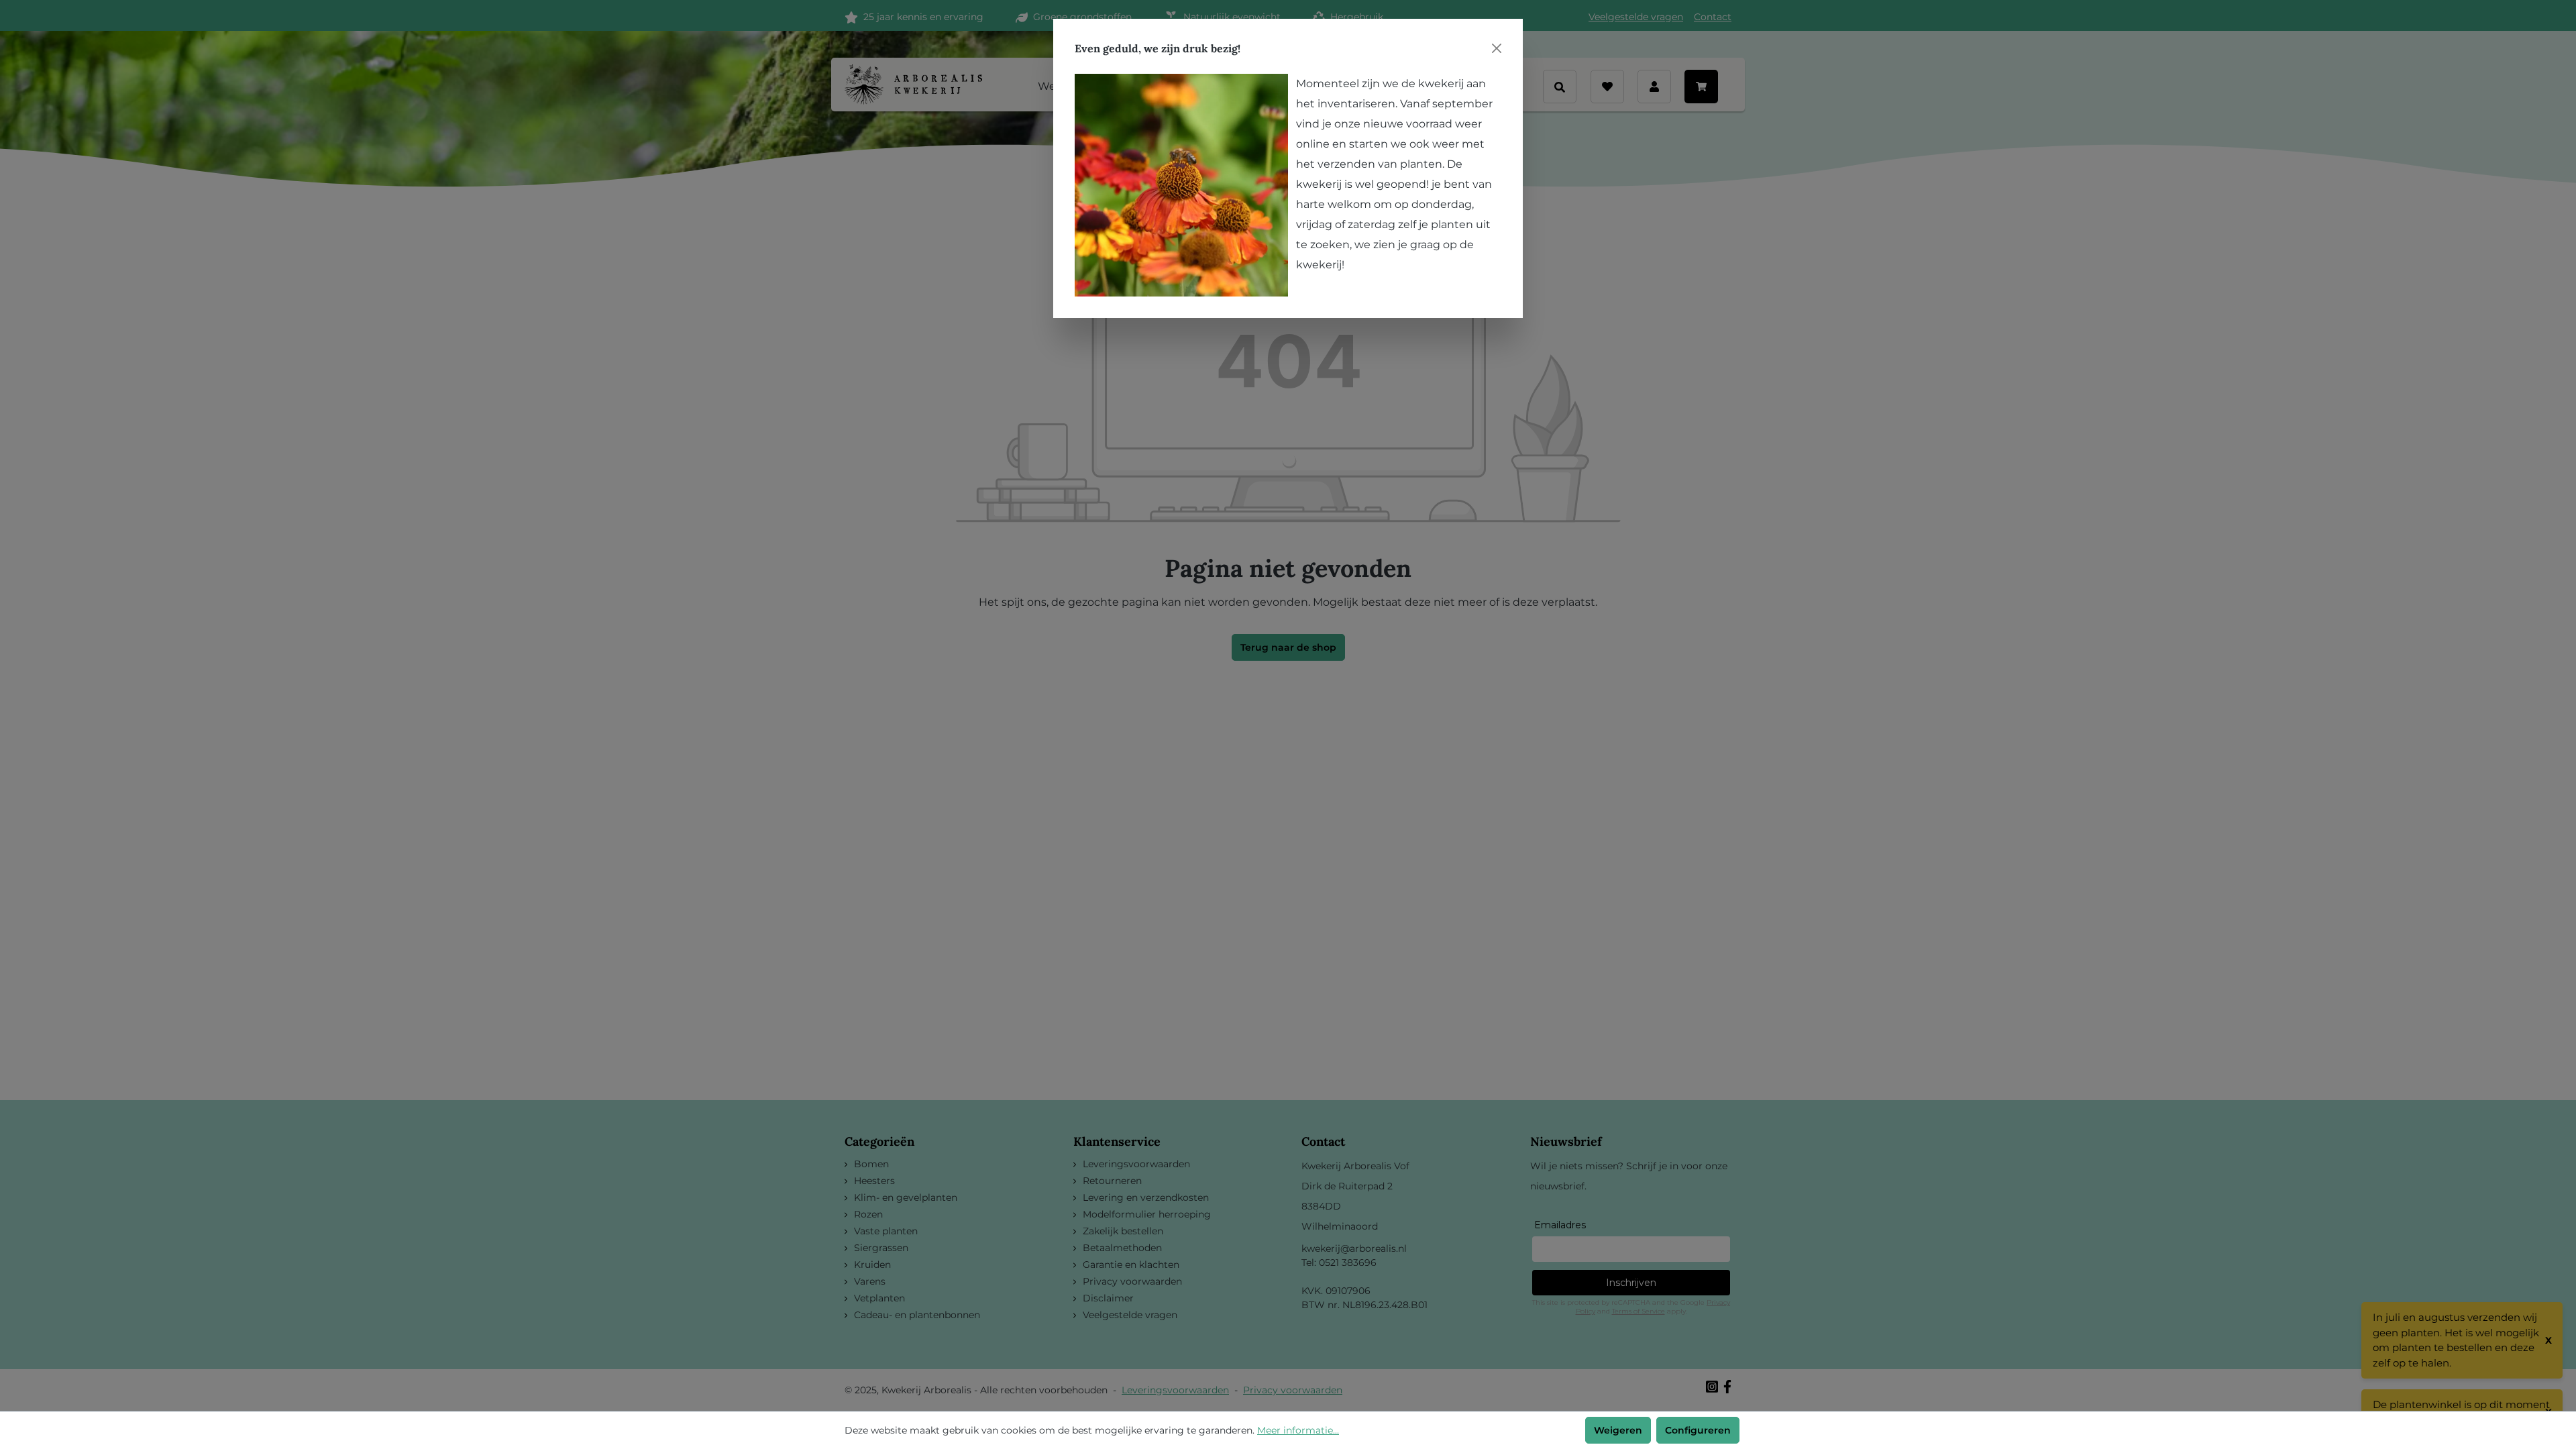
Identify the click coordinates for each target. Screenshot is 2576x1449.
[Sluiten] (1497, 48)
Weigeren (1618, 1430)
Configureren (1698, 1430)
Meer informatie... (1298, 1430)
